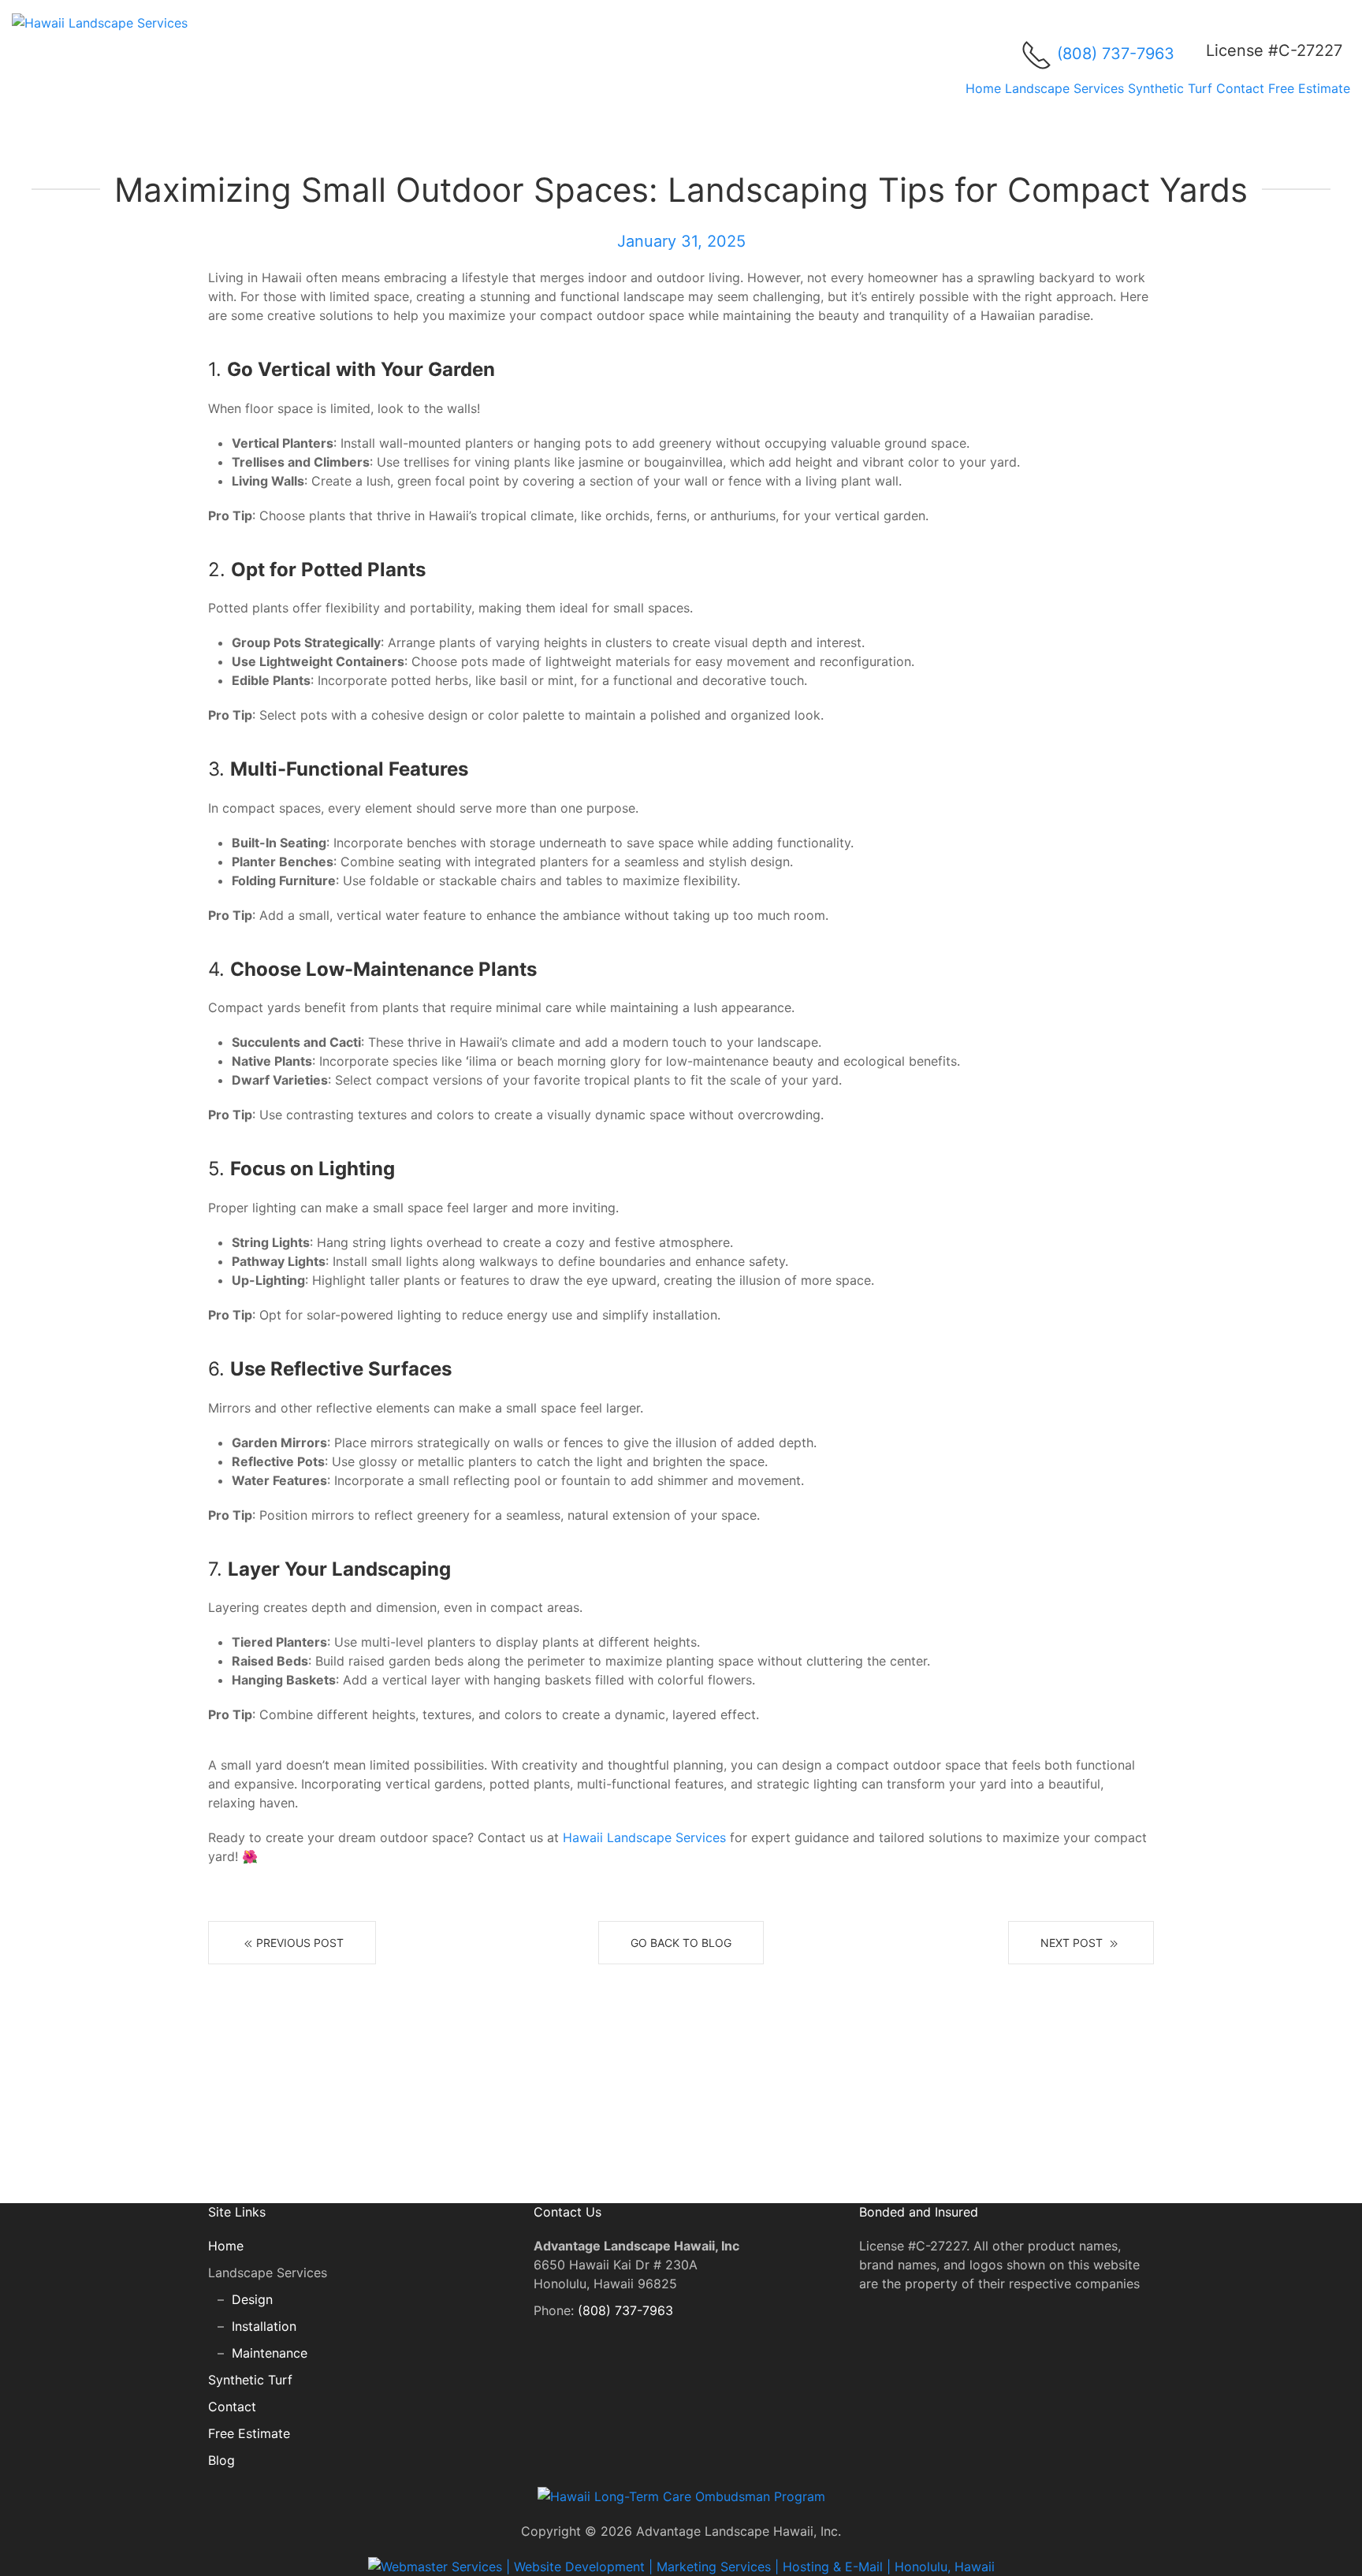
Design (252, 2299)
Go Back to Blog (681, 1943)
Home (983, 88)
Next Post (1073, 1943)
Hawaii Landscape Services (644, 1837)
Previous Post (300, 1943)
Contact (1240, 88)
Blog (221, 2460)
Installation (264, 2326)
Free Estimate (1309, 88)
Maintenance (270, 2353)
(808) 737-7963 (1116, 54)
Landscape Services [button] (1064, 88)
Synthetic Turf (1170, 88)
